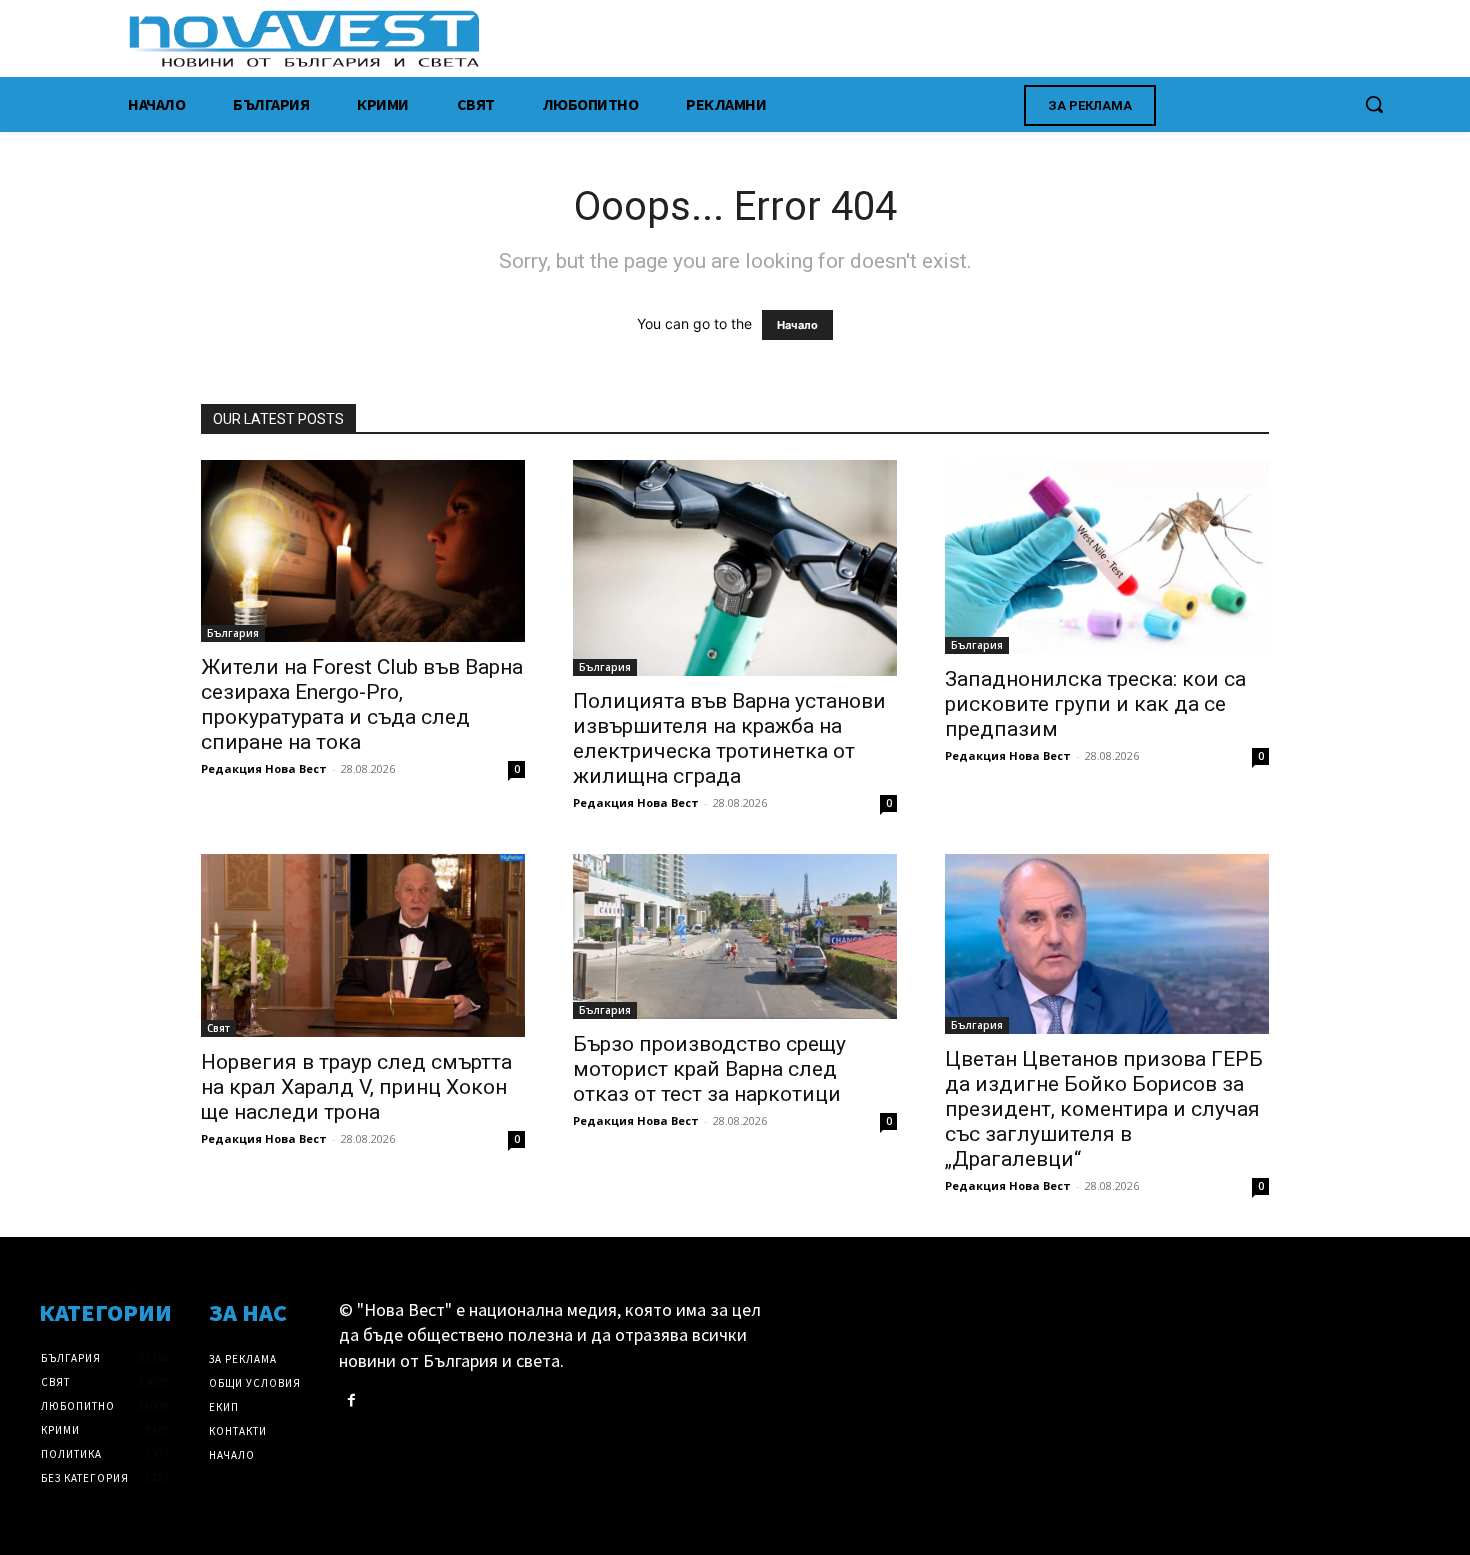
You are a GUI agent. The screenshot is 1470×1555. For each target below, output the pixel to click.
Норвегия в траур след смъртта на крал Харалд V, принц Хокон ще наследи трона (356, 1087)
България (233, 633)
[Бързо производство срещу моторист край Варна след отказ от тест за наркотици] (735, 937)
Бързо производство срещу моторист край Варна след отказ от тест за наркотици (709, 1069)
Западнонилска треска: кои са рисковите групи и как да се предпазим (1095, 704)
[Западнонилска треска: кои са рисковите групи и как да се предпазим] (1107, 557)
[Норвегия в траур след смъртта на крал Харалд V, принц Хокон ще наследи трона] (363, 945)
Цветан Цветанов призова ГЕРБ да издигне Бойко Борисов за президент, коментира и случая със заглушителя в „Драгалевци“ (1104, 1109)
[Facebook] (351, 1400)
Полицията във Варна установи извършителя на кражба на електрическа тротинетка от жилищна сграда (729, 738)
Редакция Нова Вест (264, 768)
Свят (218, 1028)
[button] (1374, 104)
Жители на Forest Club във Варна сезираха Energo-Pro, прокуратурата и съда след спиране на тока (362, 704)
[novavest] (787, 38)
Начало (797, 325)
